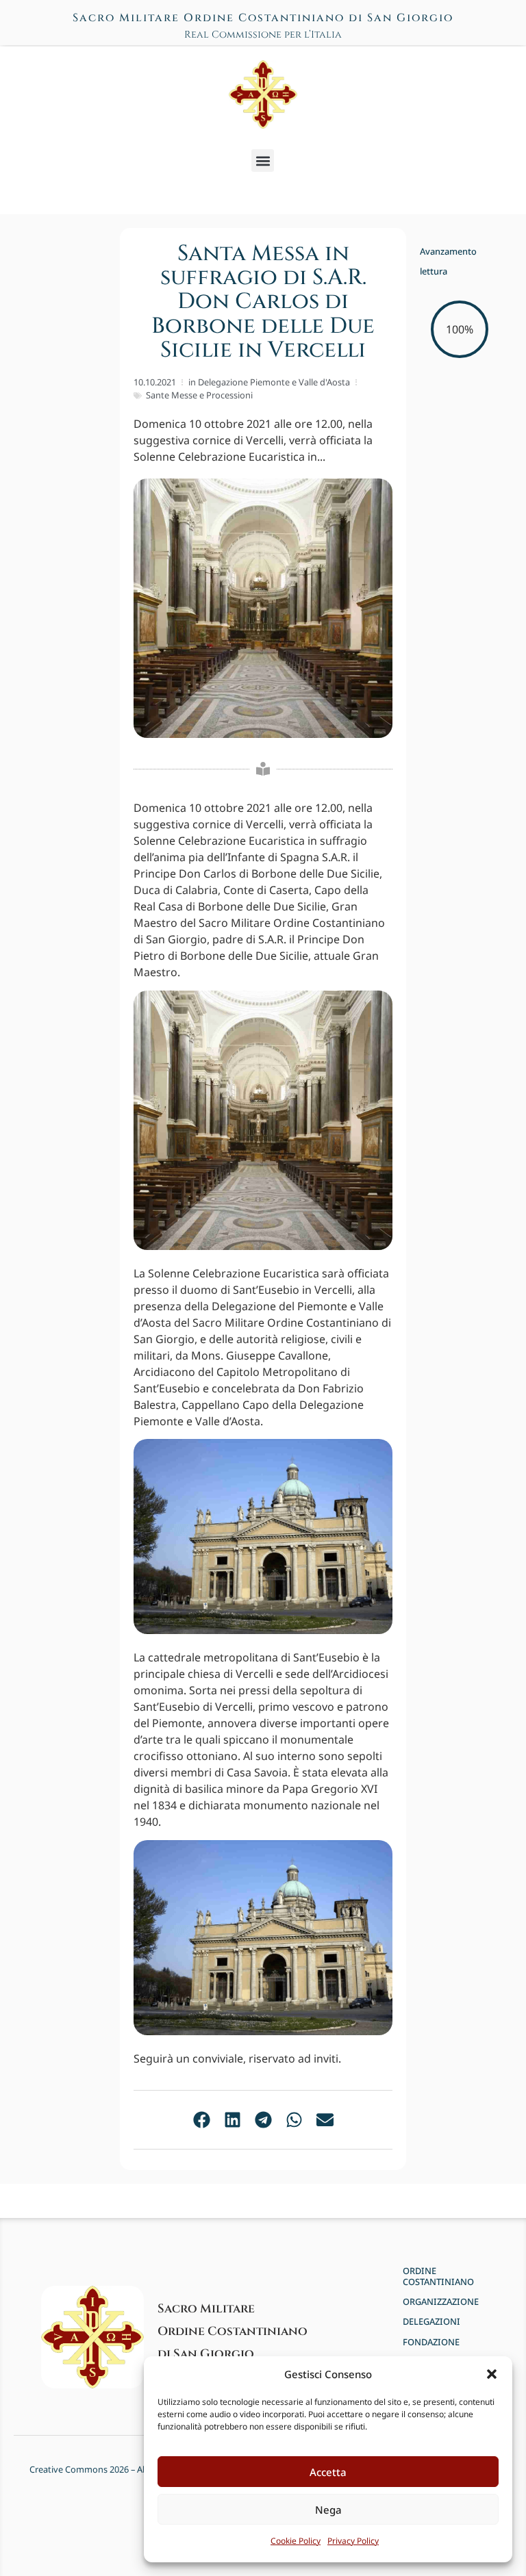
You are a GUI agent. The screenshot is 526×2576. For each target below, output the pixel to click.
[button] (492, 2374)
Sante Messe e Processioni (199, 395)
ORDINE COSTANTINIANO (438, 2277)
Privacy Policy (353, 2541)
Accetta (328, 2472)
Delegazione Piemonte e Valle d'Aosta (274, 382)
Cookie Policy (296, 2541)
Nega (328, 2510)
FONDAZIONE (431, 2342)
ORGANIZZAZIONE (441, 2302)
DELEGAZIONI (431, 2322)
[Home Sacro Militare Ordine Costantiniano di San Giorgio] (263, 94)
